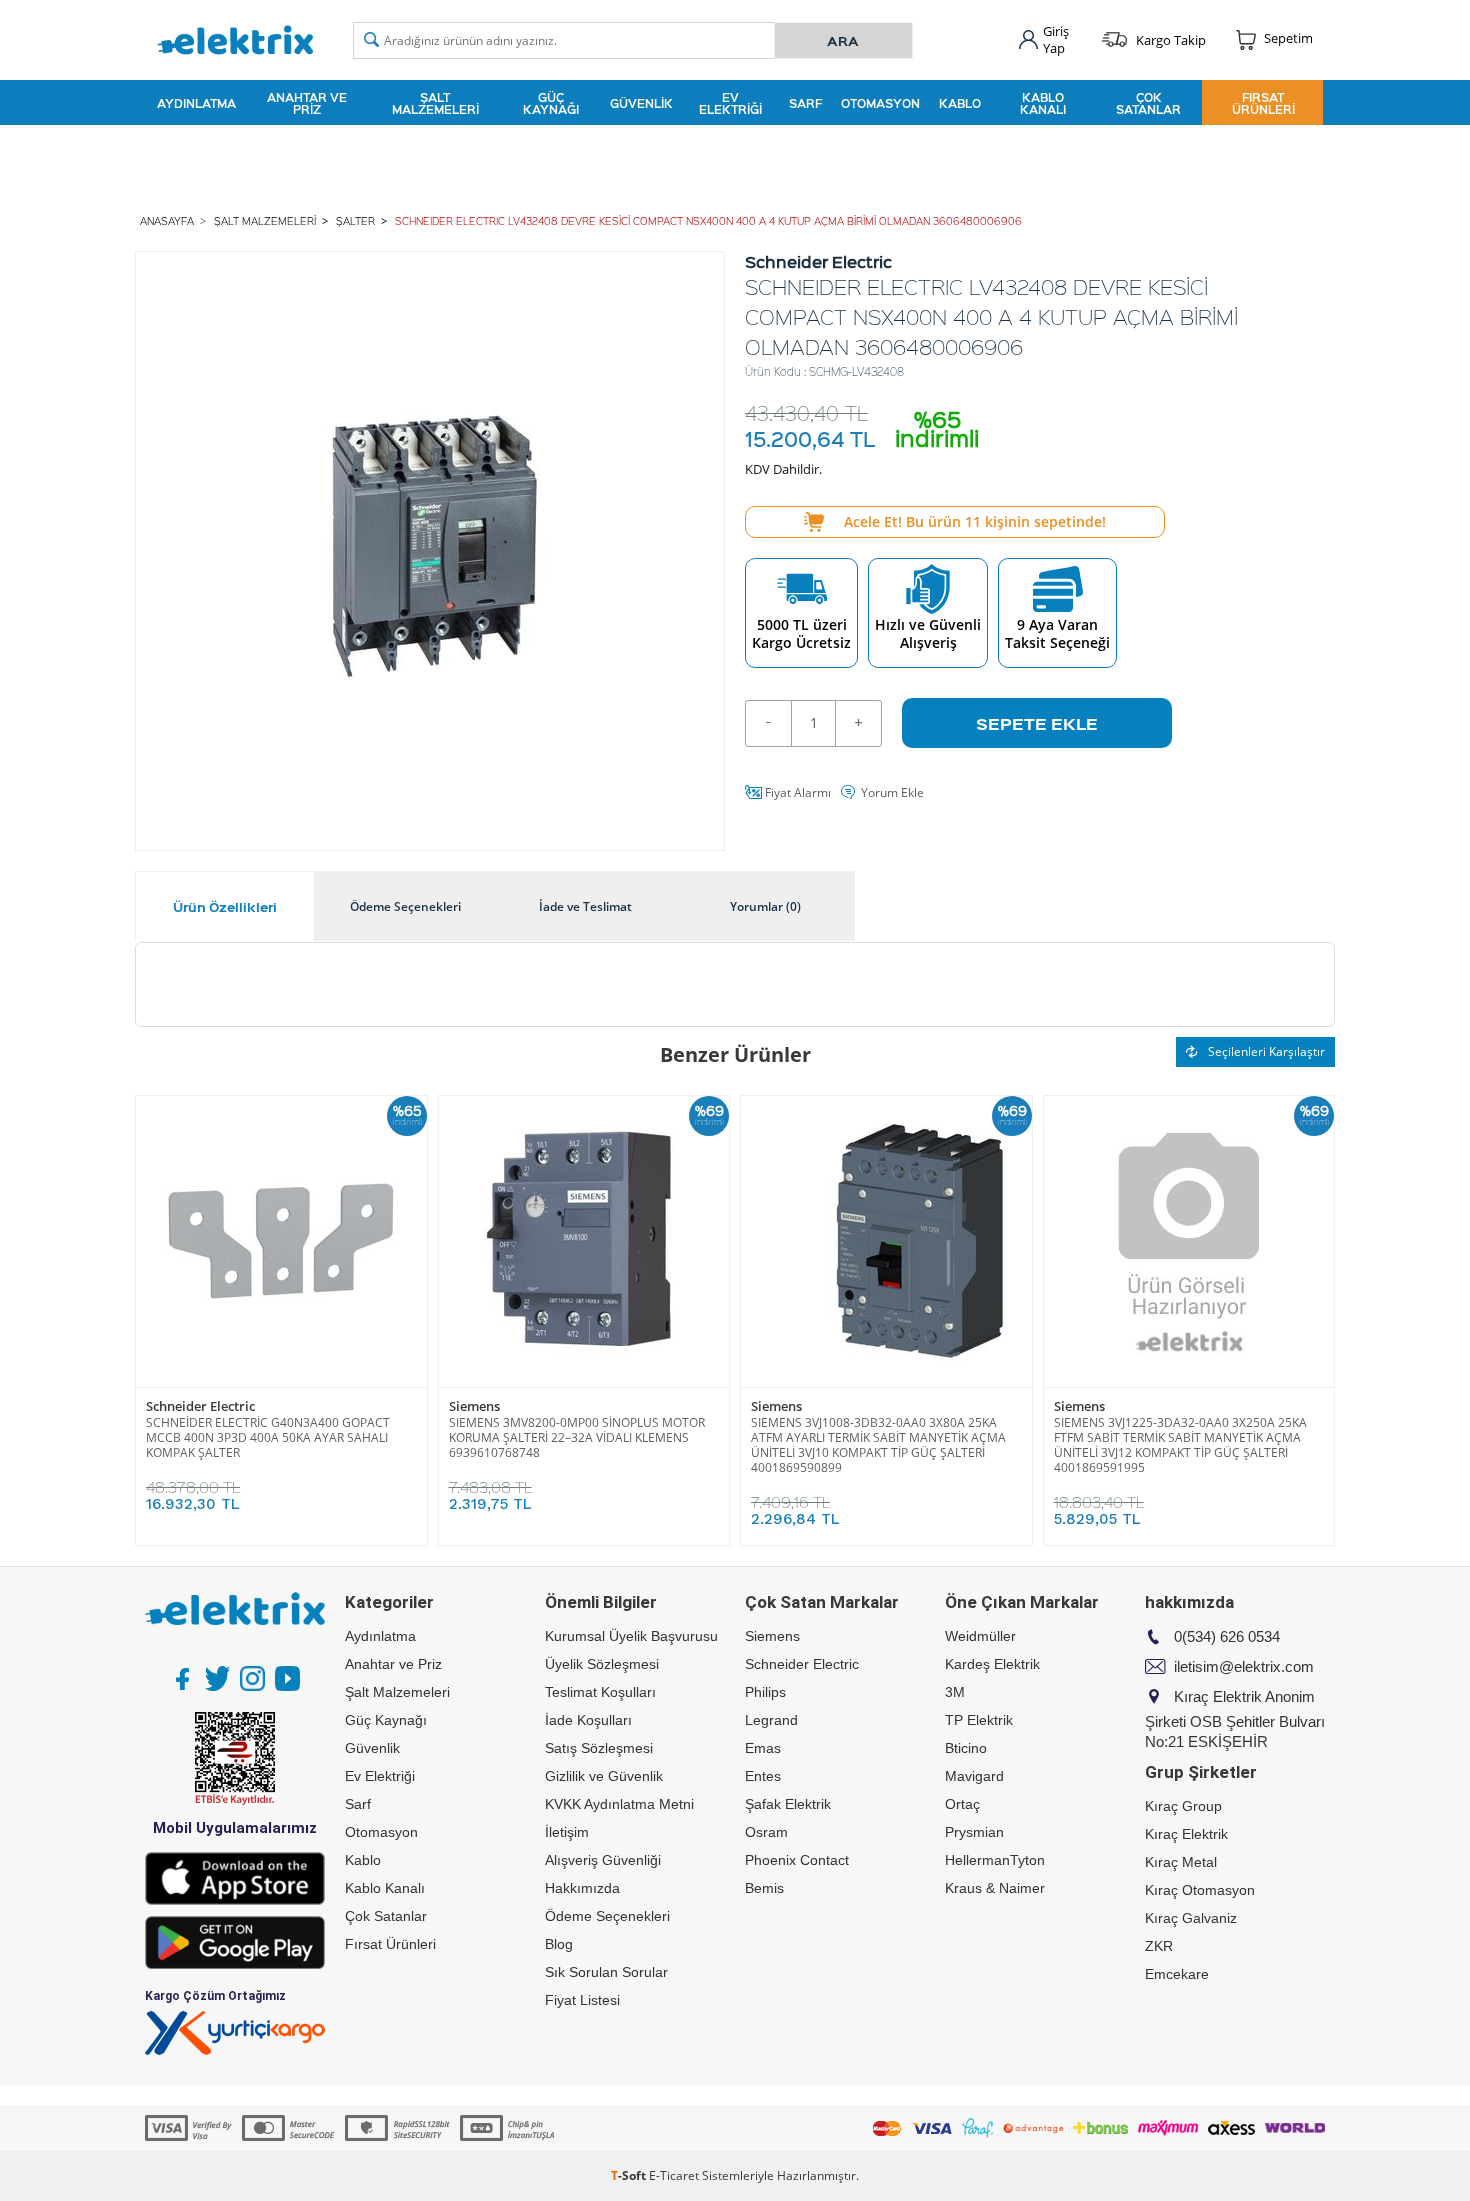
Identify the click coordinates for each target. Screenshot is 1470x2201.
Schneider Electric (200, 1406)
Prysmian (974, 1832)
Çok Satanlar (1148, 103)
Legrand (771, 1720)
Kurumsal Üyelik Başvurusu (631, 1636)
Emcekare (1177, 1974)
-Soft (630, 2175)
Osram (766, 1832)
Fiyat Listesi (582, 2000)
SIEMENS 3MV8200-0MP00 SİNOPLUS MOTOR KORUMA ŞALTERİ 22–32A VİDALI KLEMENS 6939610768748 (577, 1437)
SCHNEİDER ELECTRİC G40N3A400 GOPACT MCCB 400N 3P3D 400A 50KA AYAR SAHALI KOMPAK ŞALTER (268, 1437)
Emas (763, 1748)
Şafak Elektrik (788, 1804)
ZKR (1159, 1946)
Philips (765, 1692)
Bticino (966, 1748)
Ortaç (962, 1804)
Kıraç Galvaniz (1191, 1918)
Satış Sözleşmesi (599, 1748)
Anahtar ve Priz (307, 103)
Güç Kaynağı (551, 103)
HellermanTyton (995, 1860)
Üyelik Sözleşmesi (602, 1664)
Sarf (805, 103)
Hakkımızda (582, 1888)
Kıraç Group (1183, 1806)
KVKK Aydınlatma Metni (619, 1804)
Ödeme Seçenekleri (607, 1916)
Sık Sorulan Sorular (606, 1972)
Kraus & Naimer (995, 1888)
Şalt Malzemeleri (435, 103)
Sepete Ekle (1037, 723)
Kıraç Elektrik (1186, 1834)
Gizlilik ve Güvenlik (604, 1776)
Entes (763, 1776)
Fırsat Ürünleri (1263, 103)
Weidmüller (980, 1636)
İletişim (567, 1832)
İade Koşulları (588, 1720)
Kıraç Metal (1181, 1862)
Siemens (474, 1406)
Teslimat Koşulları (600, 1692)
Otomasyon (880, 103)
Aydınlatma (196, 103)
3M (955, 1692)
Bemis (764, 1888)
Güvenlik (641, 103)
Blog (559, 1944)
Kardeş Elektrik (992, 1664)
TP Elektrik (979, 1720)
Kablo (960, 103)
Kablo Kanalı (1043, 103)
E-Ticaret (674, 2175)
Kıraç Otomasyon (1200, 1890)
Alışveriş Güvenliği (603, 1860)
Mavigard (974, 1776)
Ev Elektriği (730, 103)
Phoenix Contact (797, 1860)
